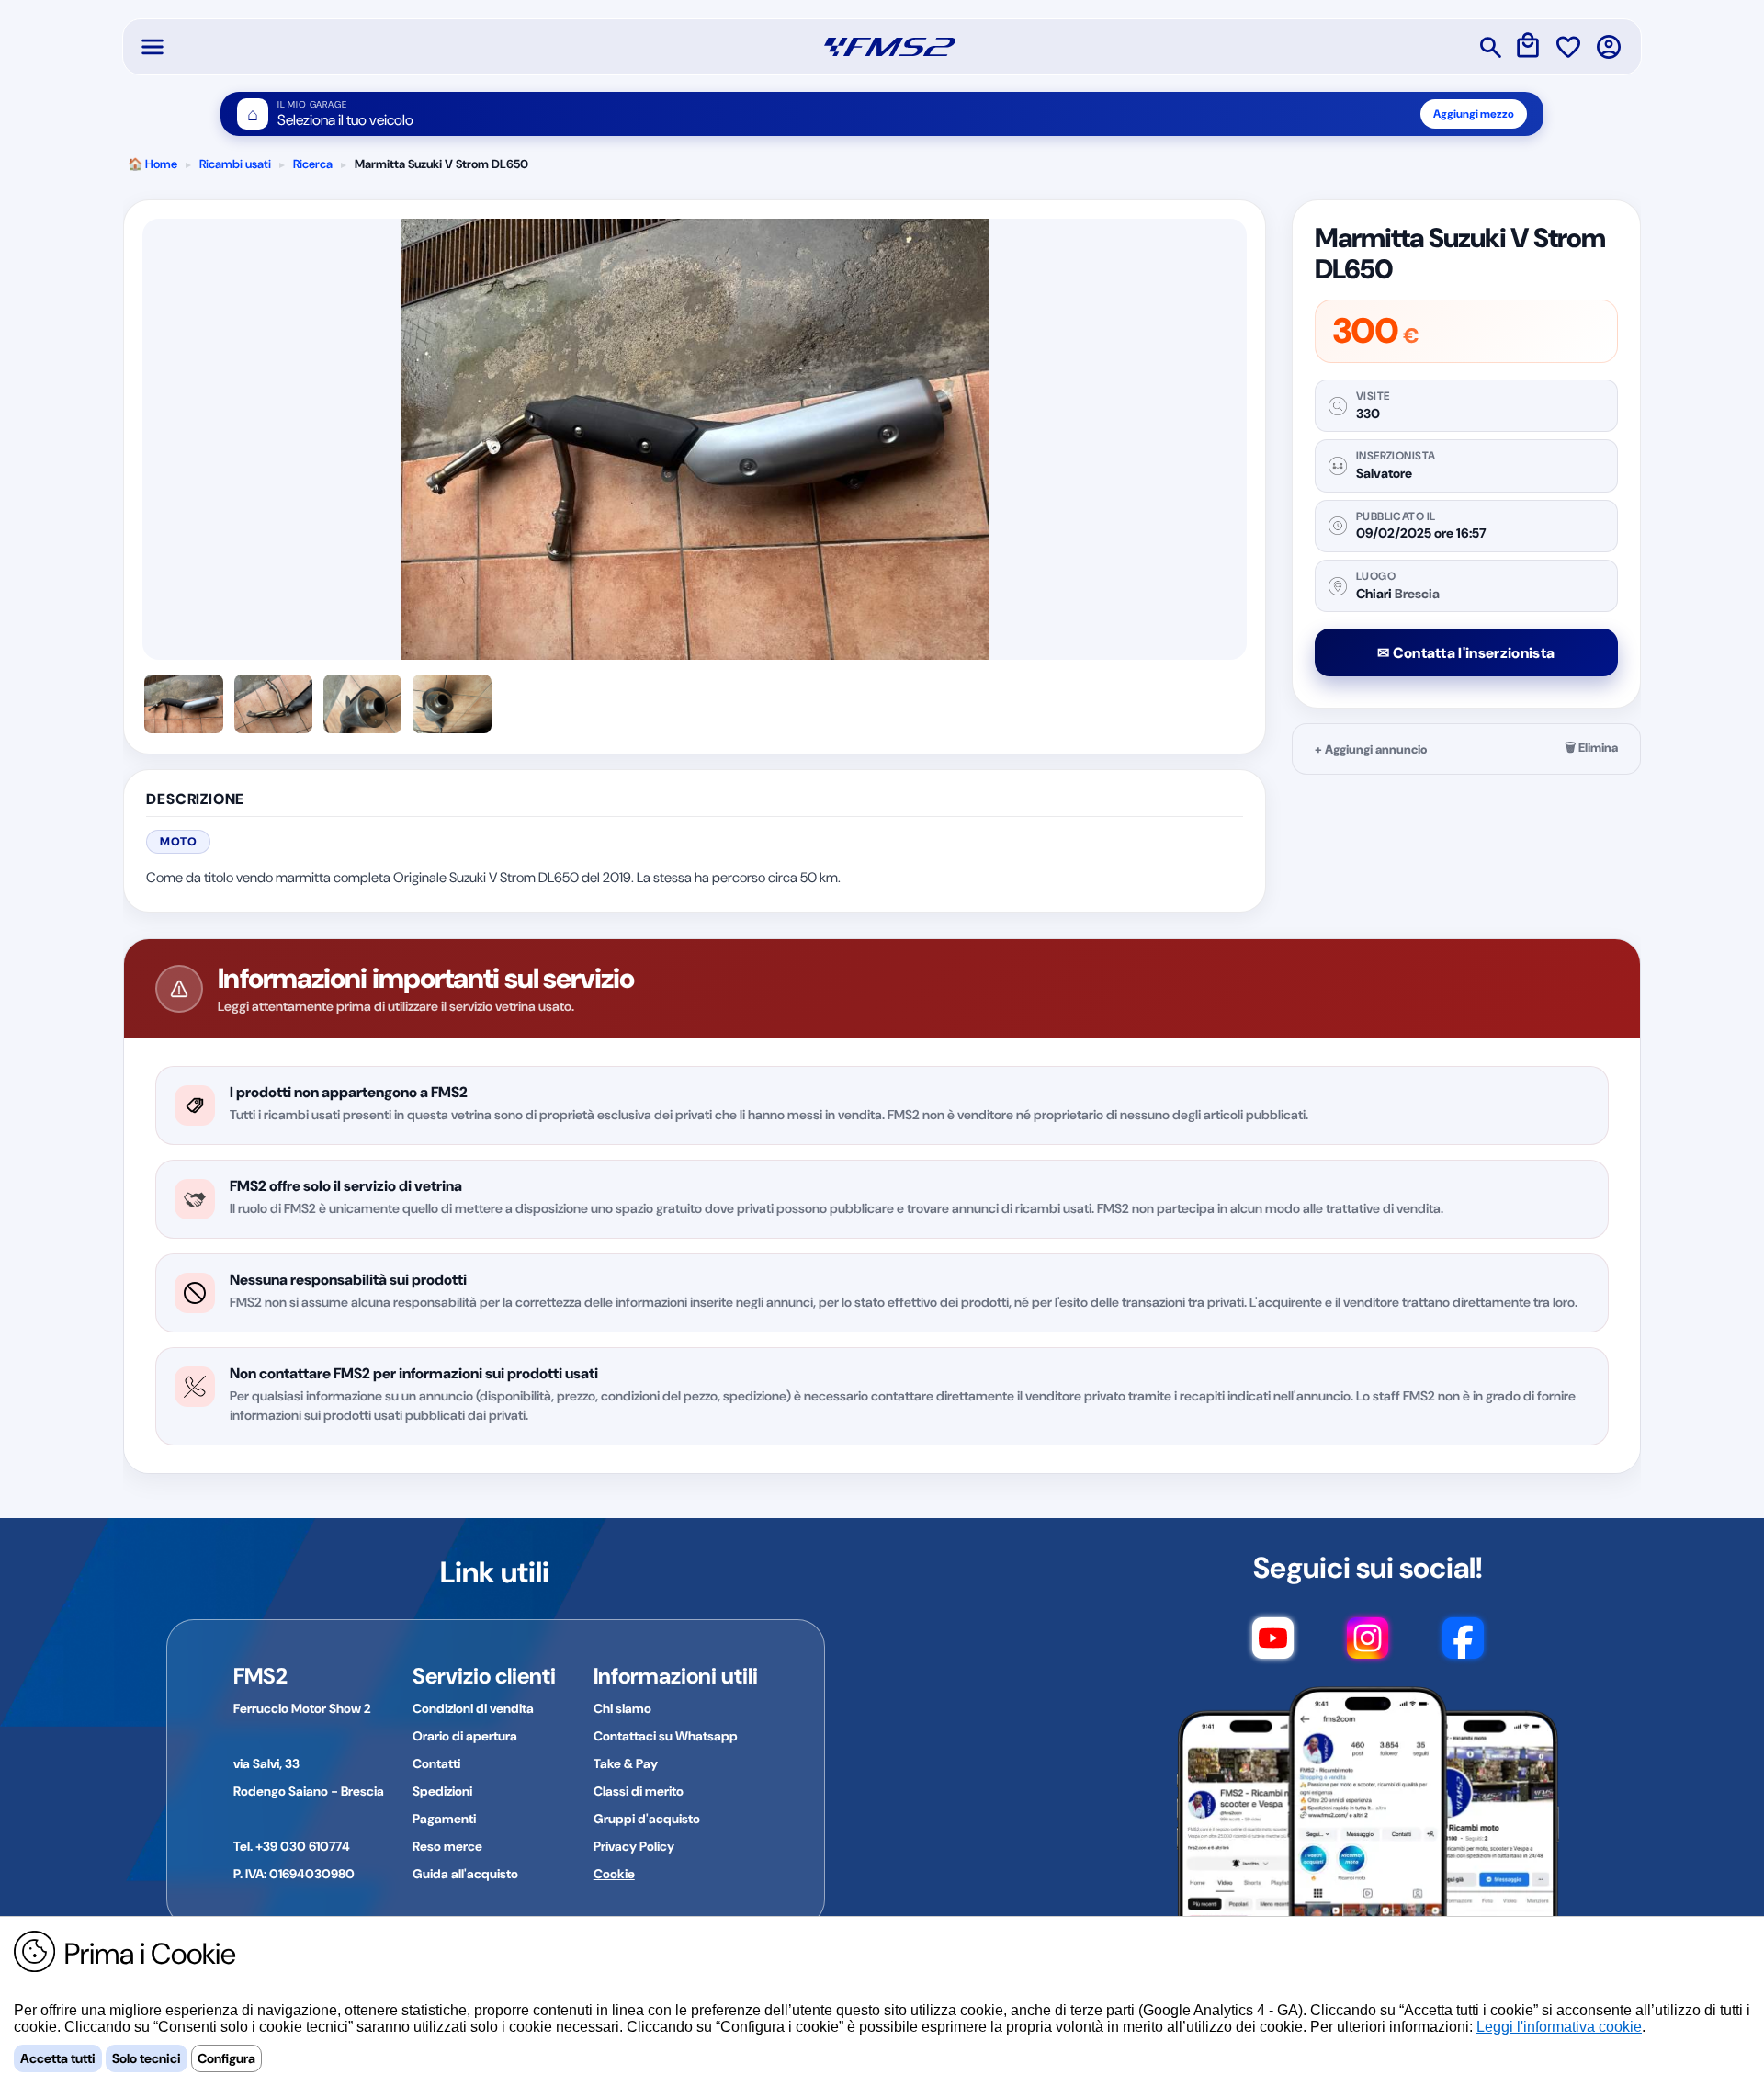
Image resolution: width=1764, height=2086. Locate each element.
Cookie (614, 1874)
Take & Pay (626, 1763)
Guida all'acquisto (465, 1874)
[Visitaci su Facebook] (1463, 1647)
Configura (226, 2058)
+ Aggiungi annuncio (1371, 749)
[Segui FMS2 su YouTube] (1273, 1647)
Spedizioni (442, 1791)
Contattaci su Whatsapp (666, 1736)
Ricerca (313, 164)
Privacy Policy (634, 1846)
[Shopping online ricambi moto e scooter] (890, 47)
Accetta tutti (58, 2058)
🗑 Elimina (1591, 748)
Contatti (436, 1763)
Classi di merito (639, 1791)
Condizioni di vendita (473, 1708)
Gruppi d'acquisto (647, 1819)
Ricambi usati (235, 164)
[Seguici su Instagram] (1368, 1647)
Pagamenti (444, 1819)
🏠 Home (153, 164)
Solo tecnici (147, 2058)
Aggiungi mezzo (1474, 114)
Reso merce (447, 1846)
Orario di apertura (465, 1736)
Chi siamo (622, 1708)
